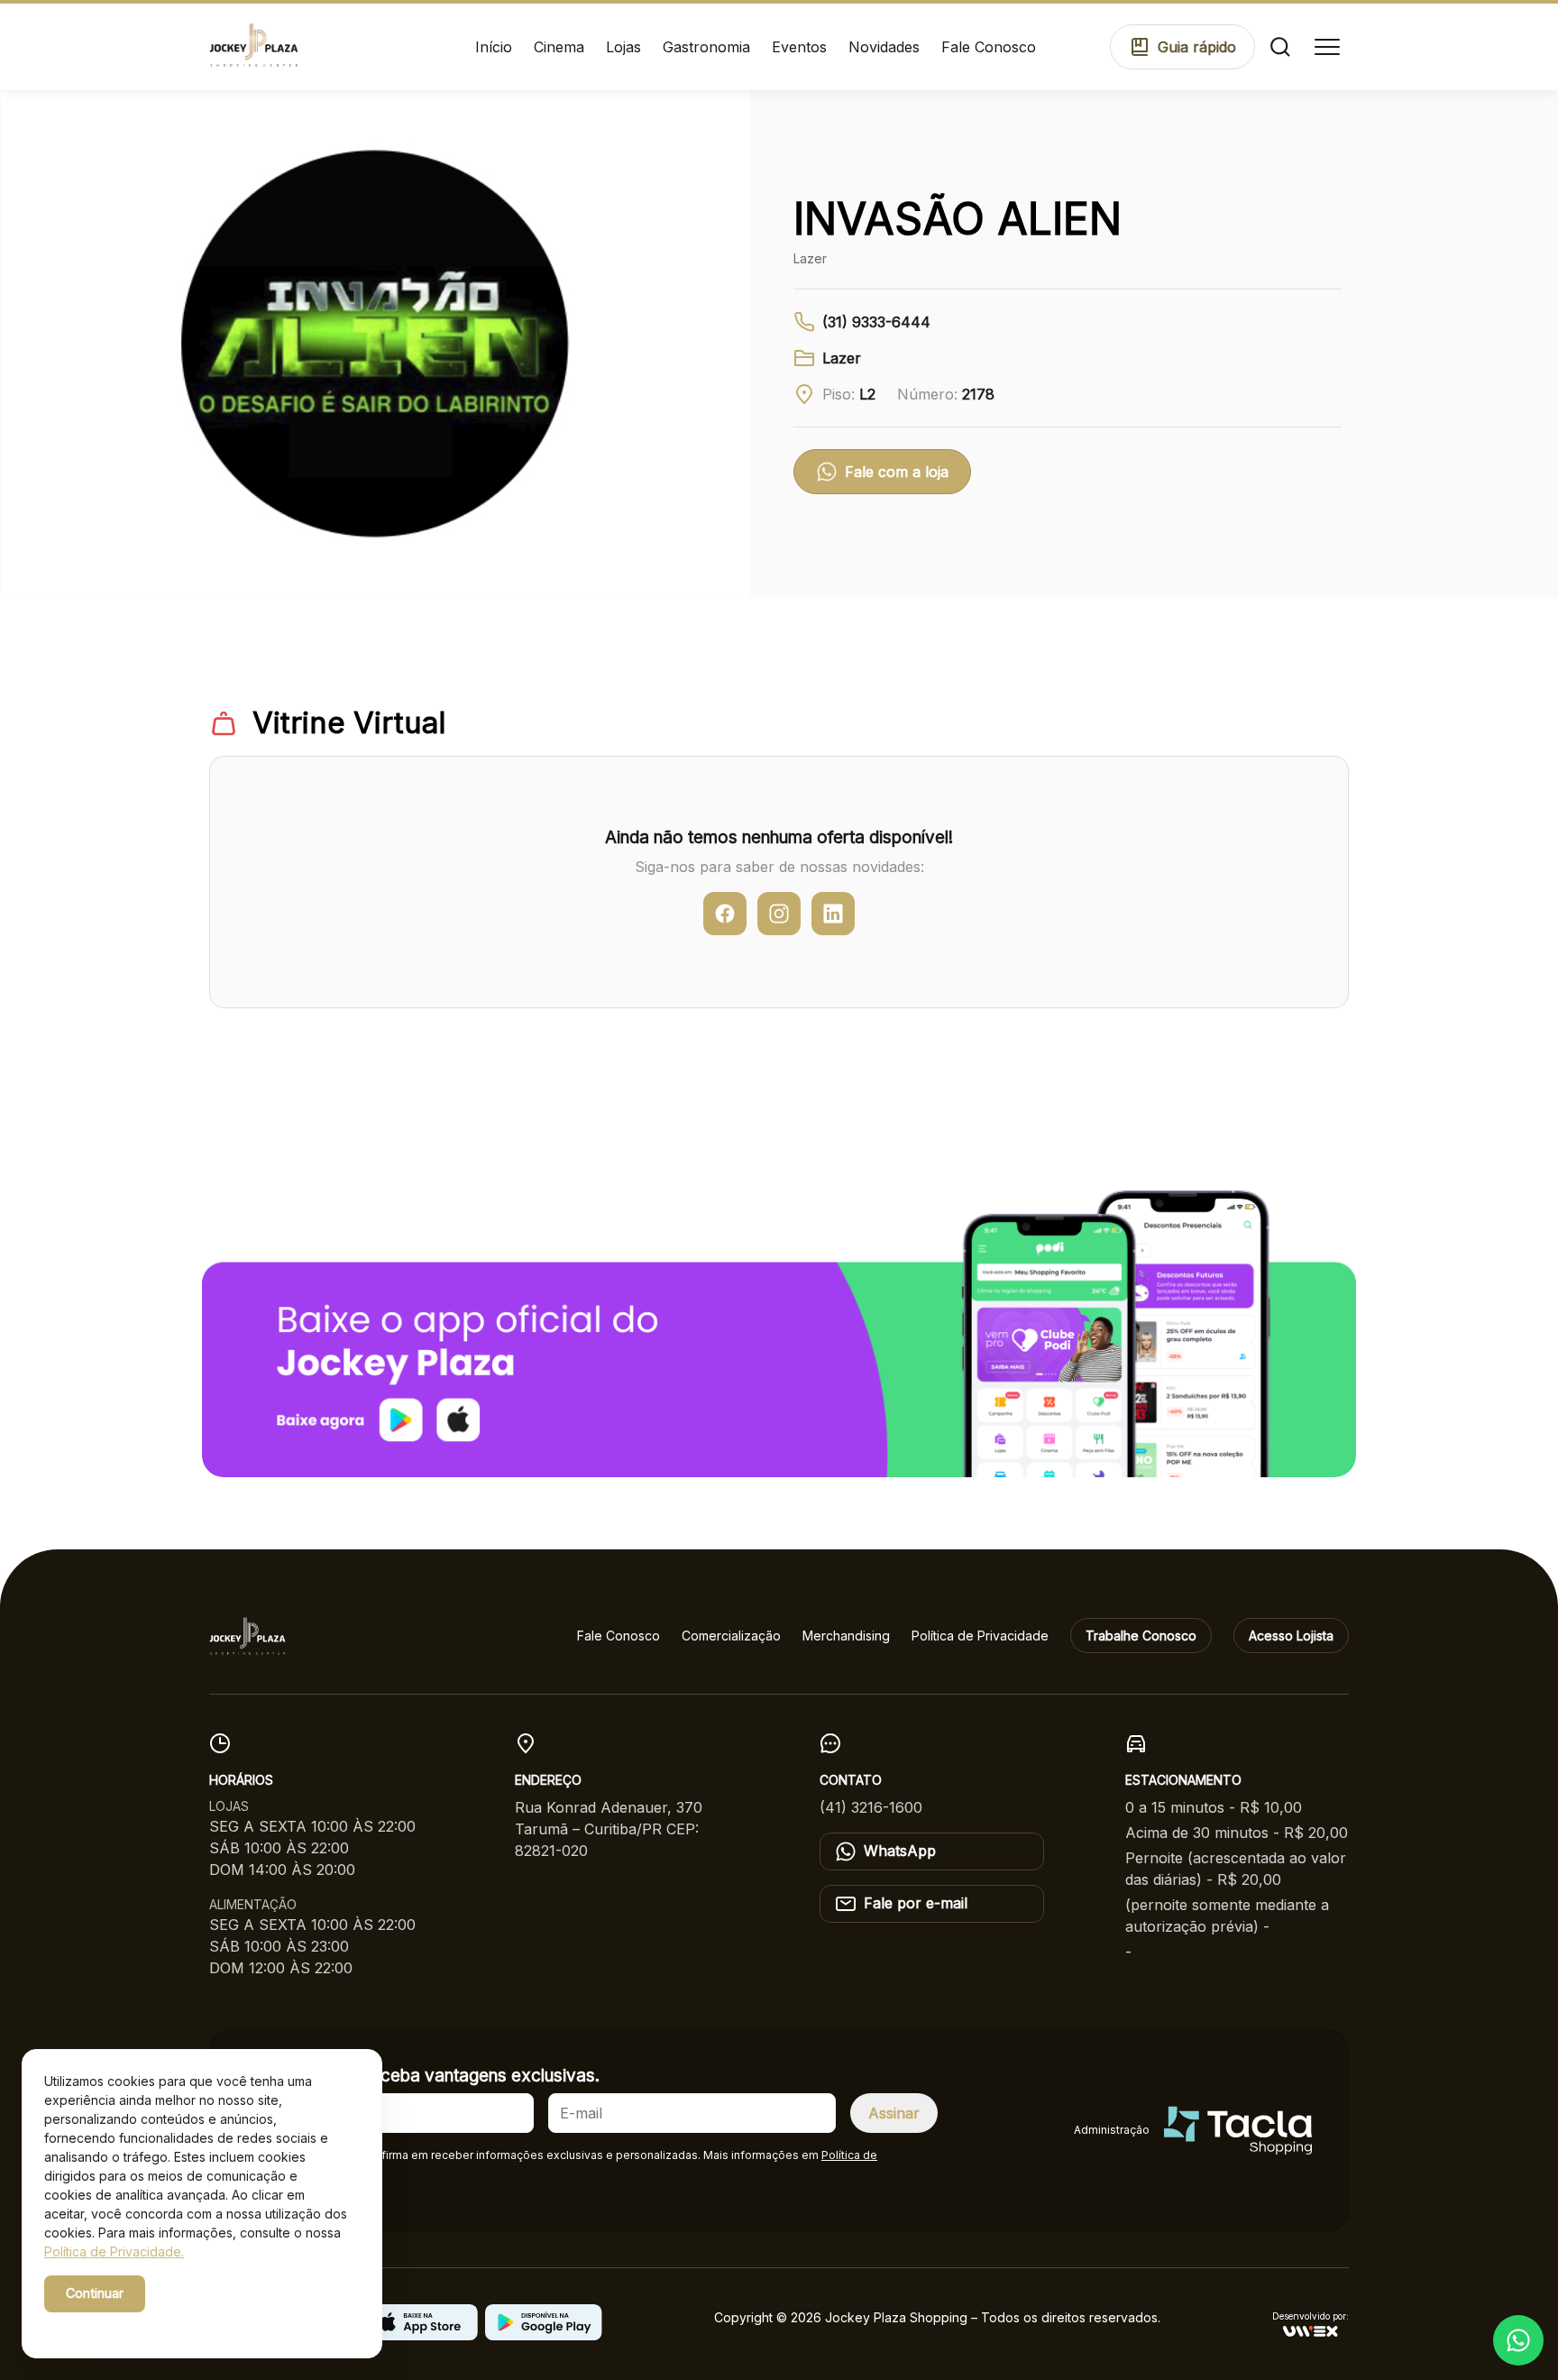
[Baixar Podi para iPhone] (419, 2335)
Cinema (559, 47)
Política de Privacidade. (114, 2251)
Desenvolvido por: (1311, 2316)
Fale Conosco (989, 47)
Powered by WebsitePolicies (121, 2325)
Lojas (623, 47)
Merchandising (846, 1636)
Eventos (799, 47)
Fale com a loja (897, 472)
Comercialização (731, 1636)
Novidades (884, 47)
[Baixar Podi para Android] (544, 2335)
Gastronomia (706, 47)
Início (494, 47)
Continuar (95, 2293)
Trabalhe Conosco (1141, 1636)
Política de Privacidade (980, 1636)
